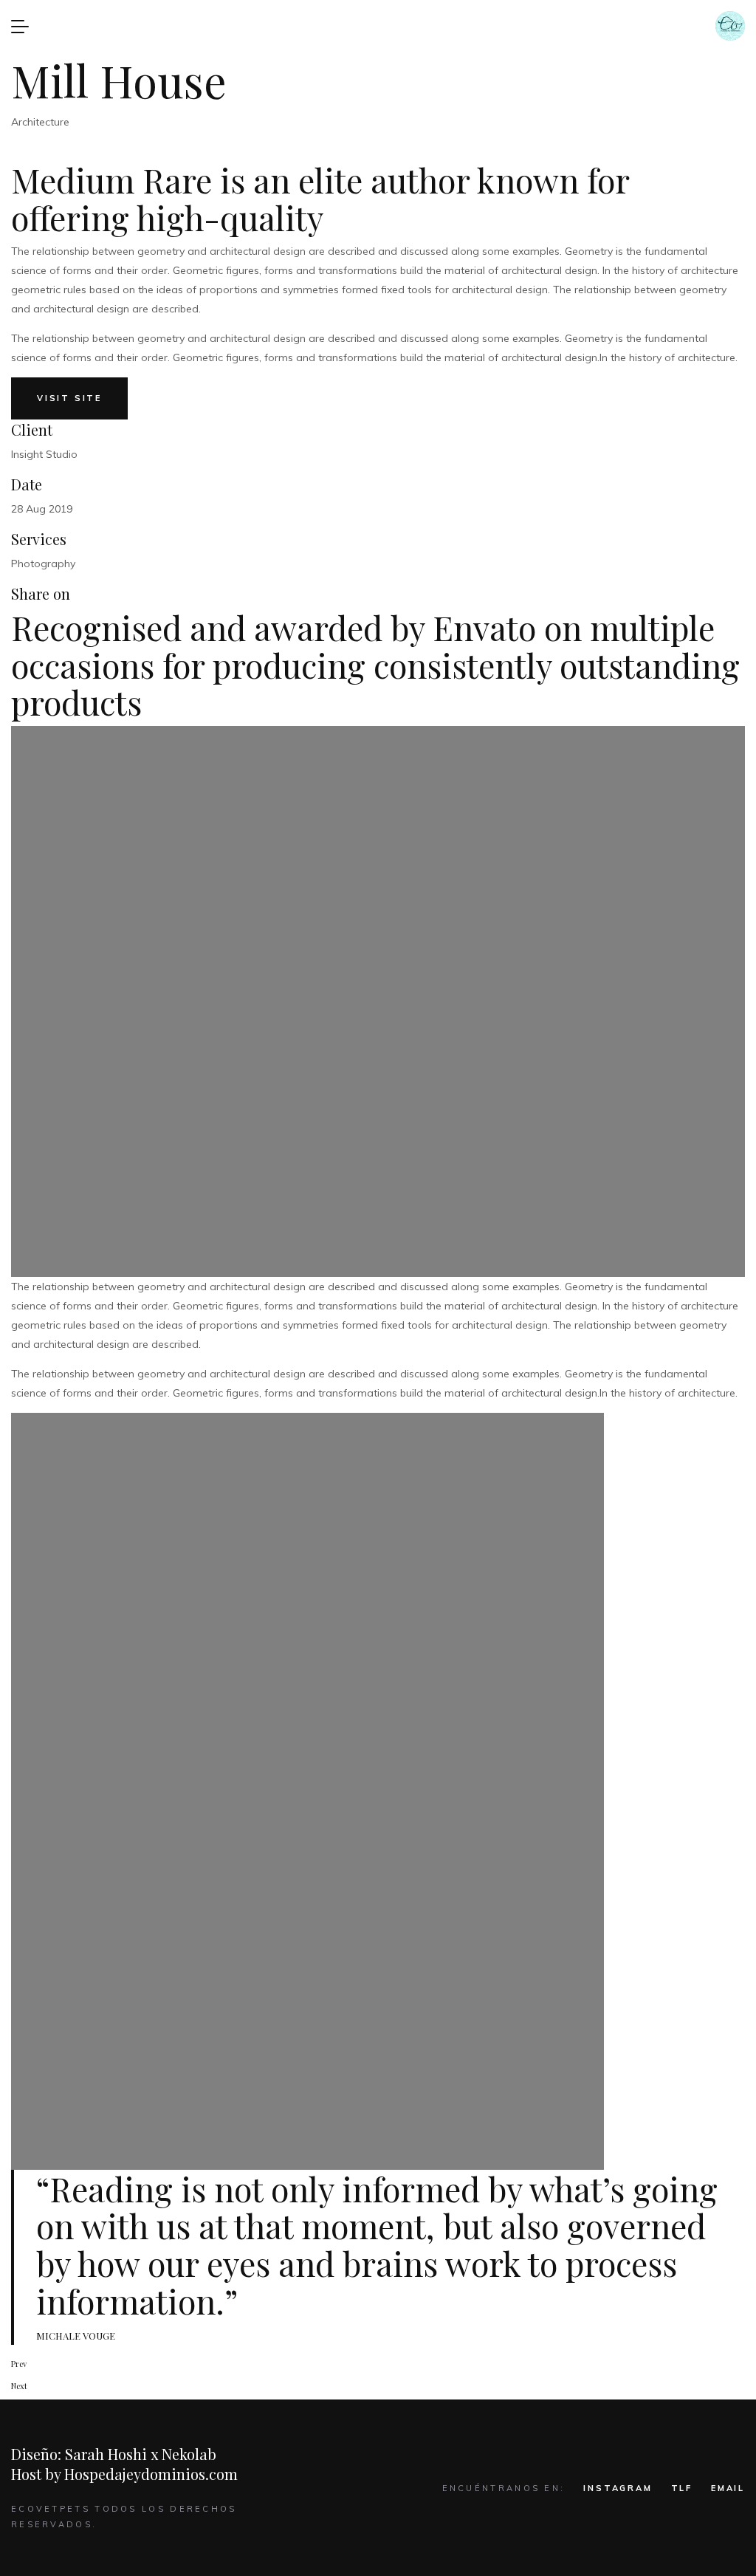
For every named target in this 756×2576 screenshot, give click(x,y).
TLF (682, 2488)
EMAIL (728, 2488)
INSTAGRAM (618, 2488)
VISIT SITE (69, 398)
